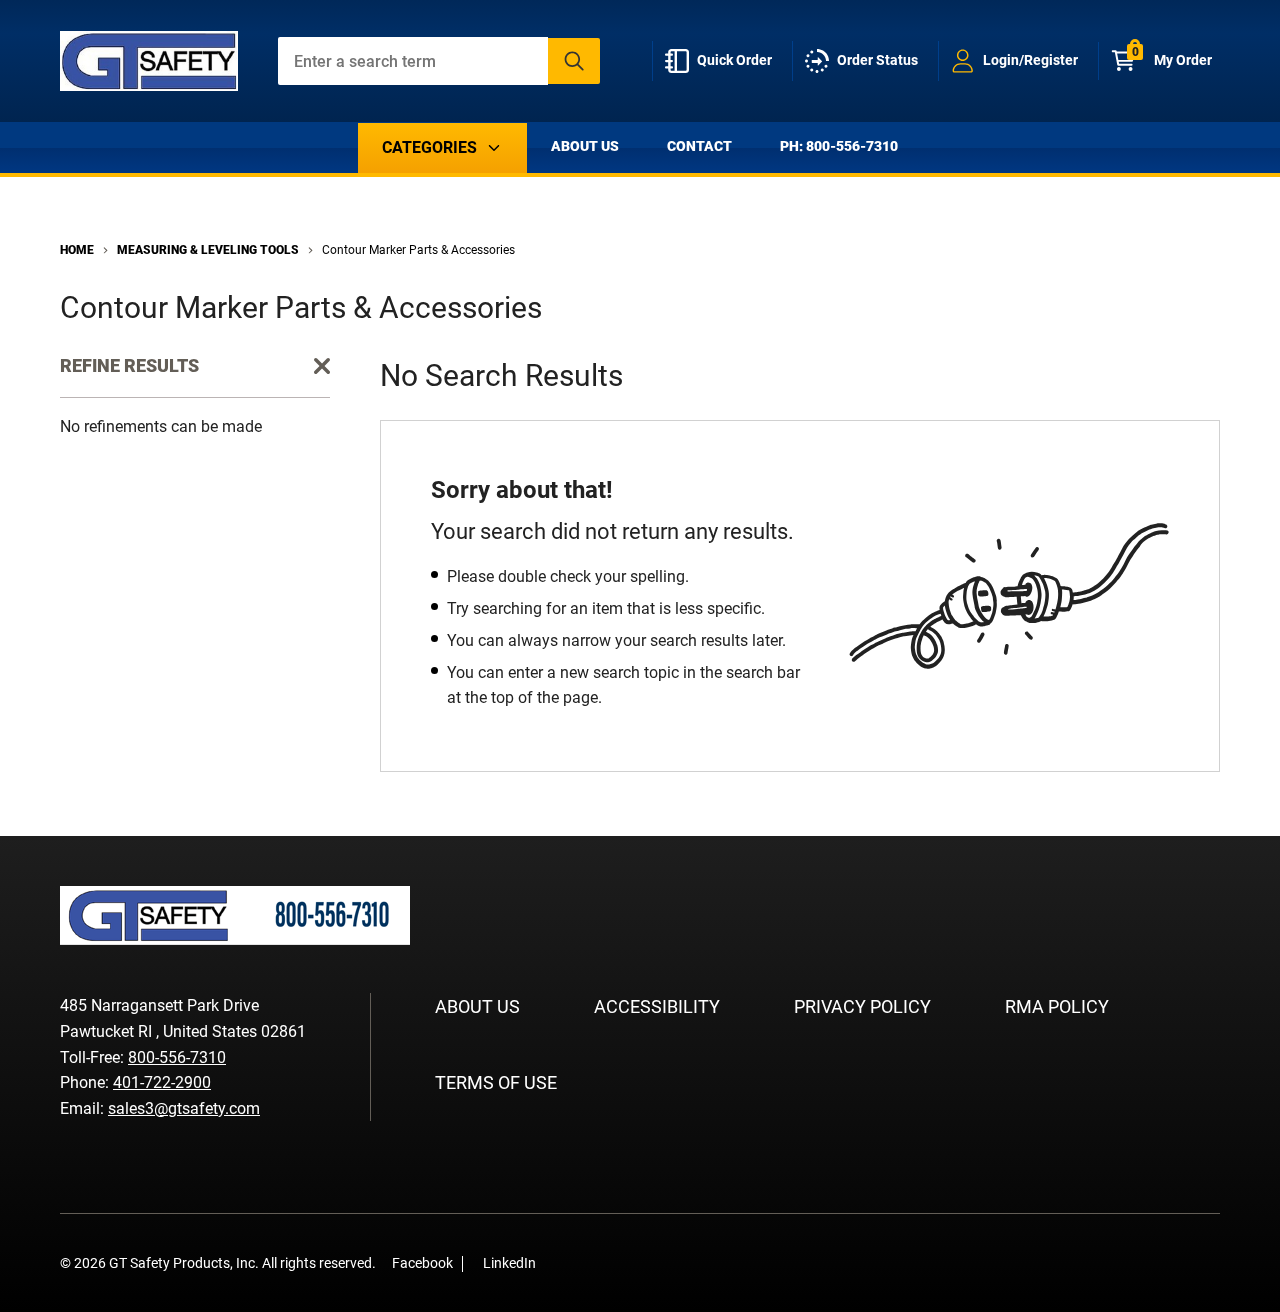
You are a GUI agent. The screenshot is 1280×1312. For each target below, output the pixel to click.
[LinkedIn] (592, 1262)
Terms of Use (496, 1082)
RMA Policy (1057, 1006)
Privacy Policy (862, 1006)
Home (77, 250)
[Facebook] (562, 1262)
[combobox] (439, 61)
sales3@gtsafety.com (184, 1108)
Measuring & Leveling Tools (208, 250)
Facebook (422, 1263)
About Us (585, 146)
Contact (699, 146)
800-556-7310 (177, 1057)
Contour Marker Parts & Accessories (418, 250)
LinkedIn (509, 1263)
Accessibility (657, 1006)
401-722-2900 (162, 1082)
